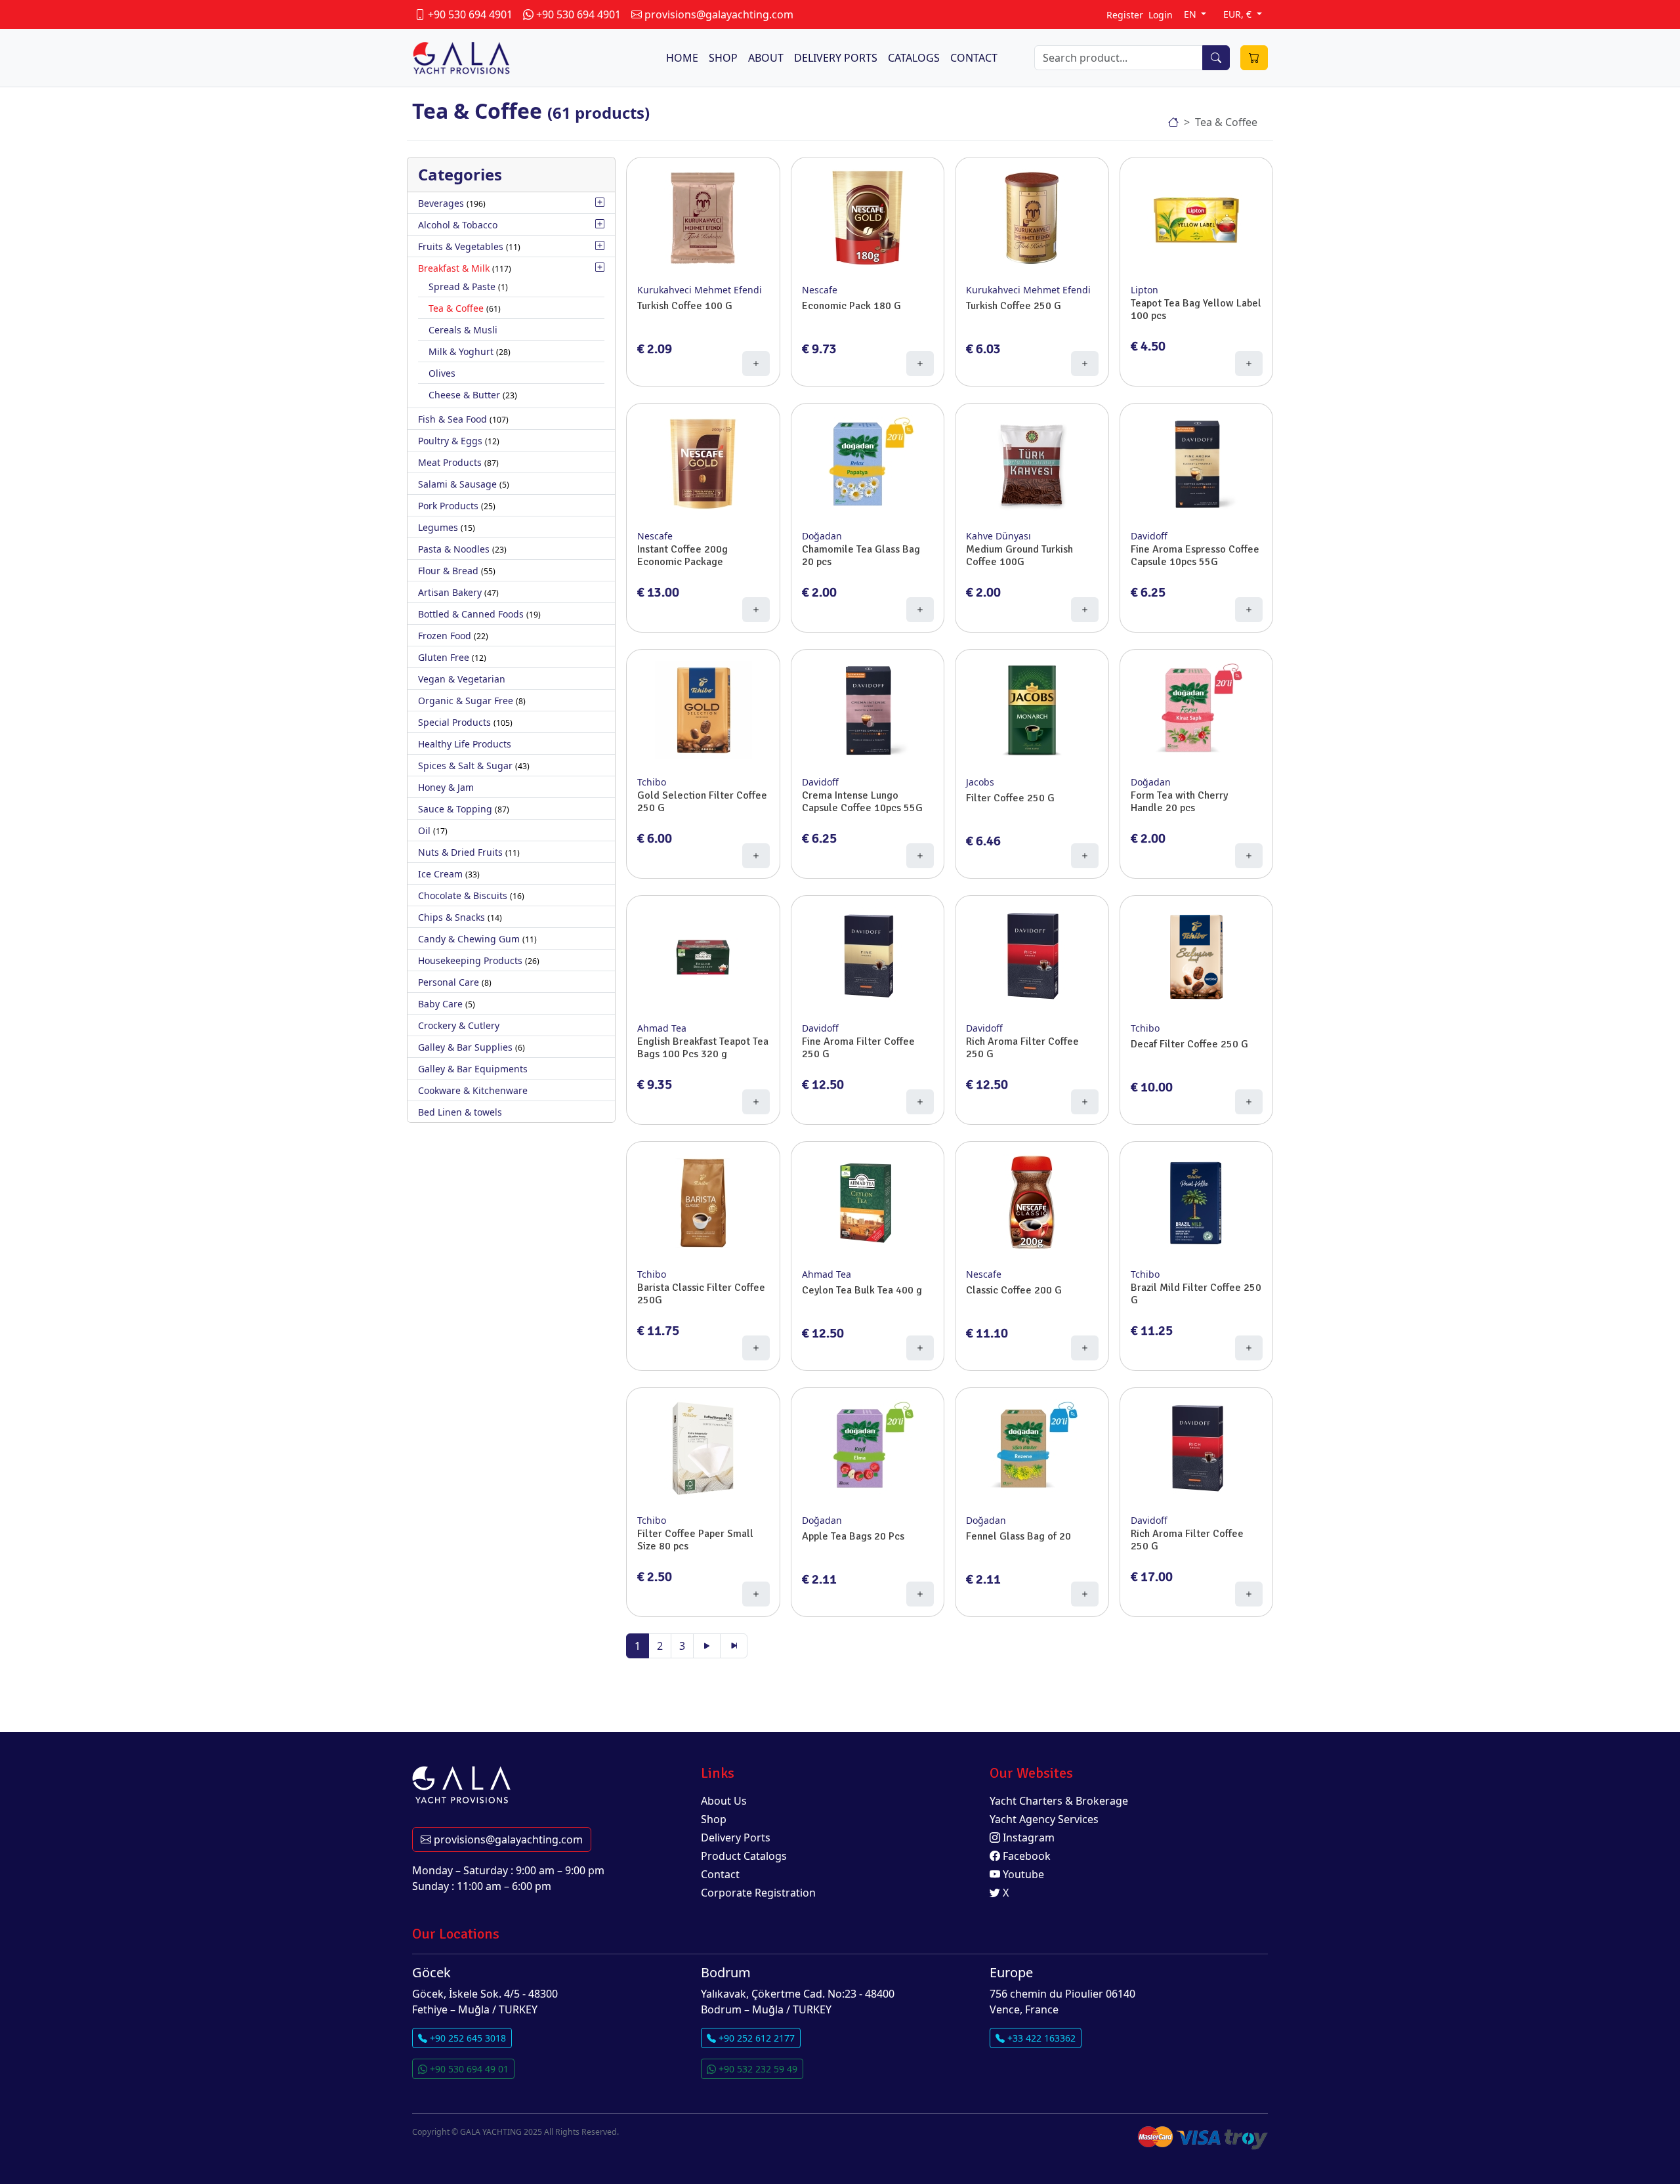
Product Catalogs (744, 1856)
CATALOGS (914, 58)
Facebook (1025, 1856)
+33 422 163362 (1040, 2038)
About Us (724, 1801)
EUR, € (1239, 14)
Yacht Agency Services (1044, 1819)
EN (1191, 14)
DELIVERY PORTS (836, 58)
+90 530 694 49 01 (468, 2069)
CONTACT (974, 58)
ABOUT (766, 58)
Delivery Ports (736, 1837)
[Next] (707, 1646)
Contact (720, 1874)
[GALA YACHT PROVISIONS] (1173, 122)
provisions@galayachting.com (507, 1839)
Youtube (1022, 1874)
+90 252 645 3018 (467, 2038)
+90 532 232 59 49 (757, 2069)
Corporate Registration (758, 1893)
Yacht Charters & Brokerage (1059, 1801)
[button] (600, 202)
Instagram (1027, 1837)
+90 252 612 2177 (755, 2038)
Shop (714, 1819)
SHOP (723, 58)
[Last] (734, 1646)
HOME (682, 58)
